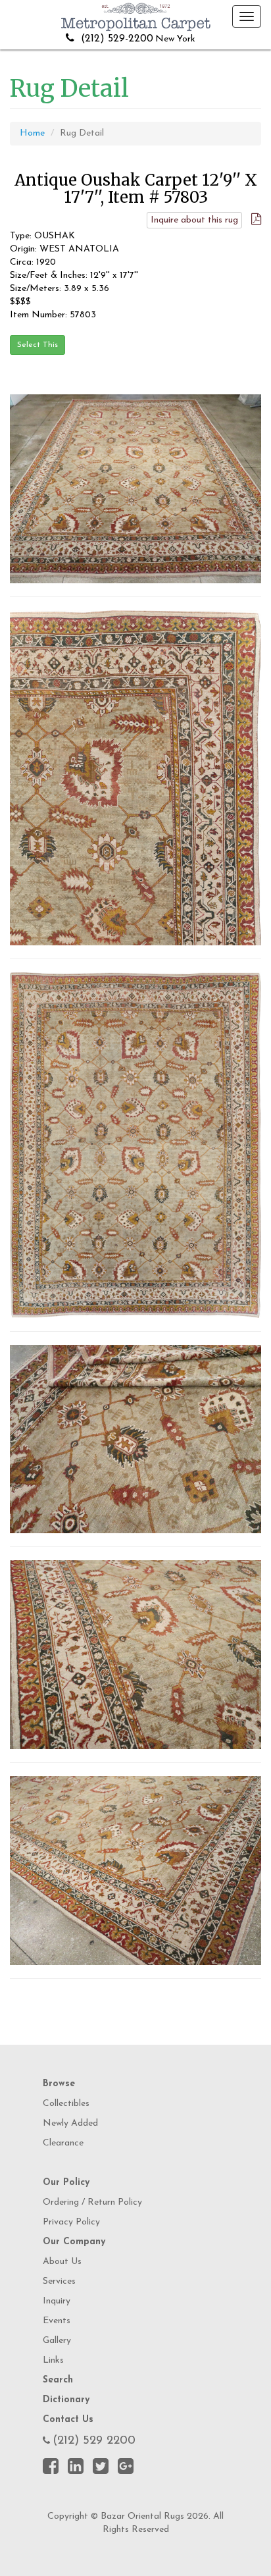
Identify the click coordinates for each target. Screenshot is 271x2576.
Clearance (63, 2143)
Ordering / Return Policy (92, 2202)
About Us (62, 2262)
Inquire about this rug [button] (194, 220)
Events (57, 2321)
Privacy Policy (71, 2222)
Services (59, 2281)
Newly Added (70, 2123)
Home (32, 133)
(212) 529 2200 (94, 2441)
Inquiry (57, 2301)
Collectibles (66, 2104)
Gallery (57, 2341)
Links (53, 2360)
